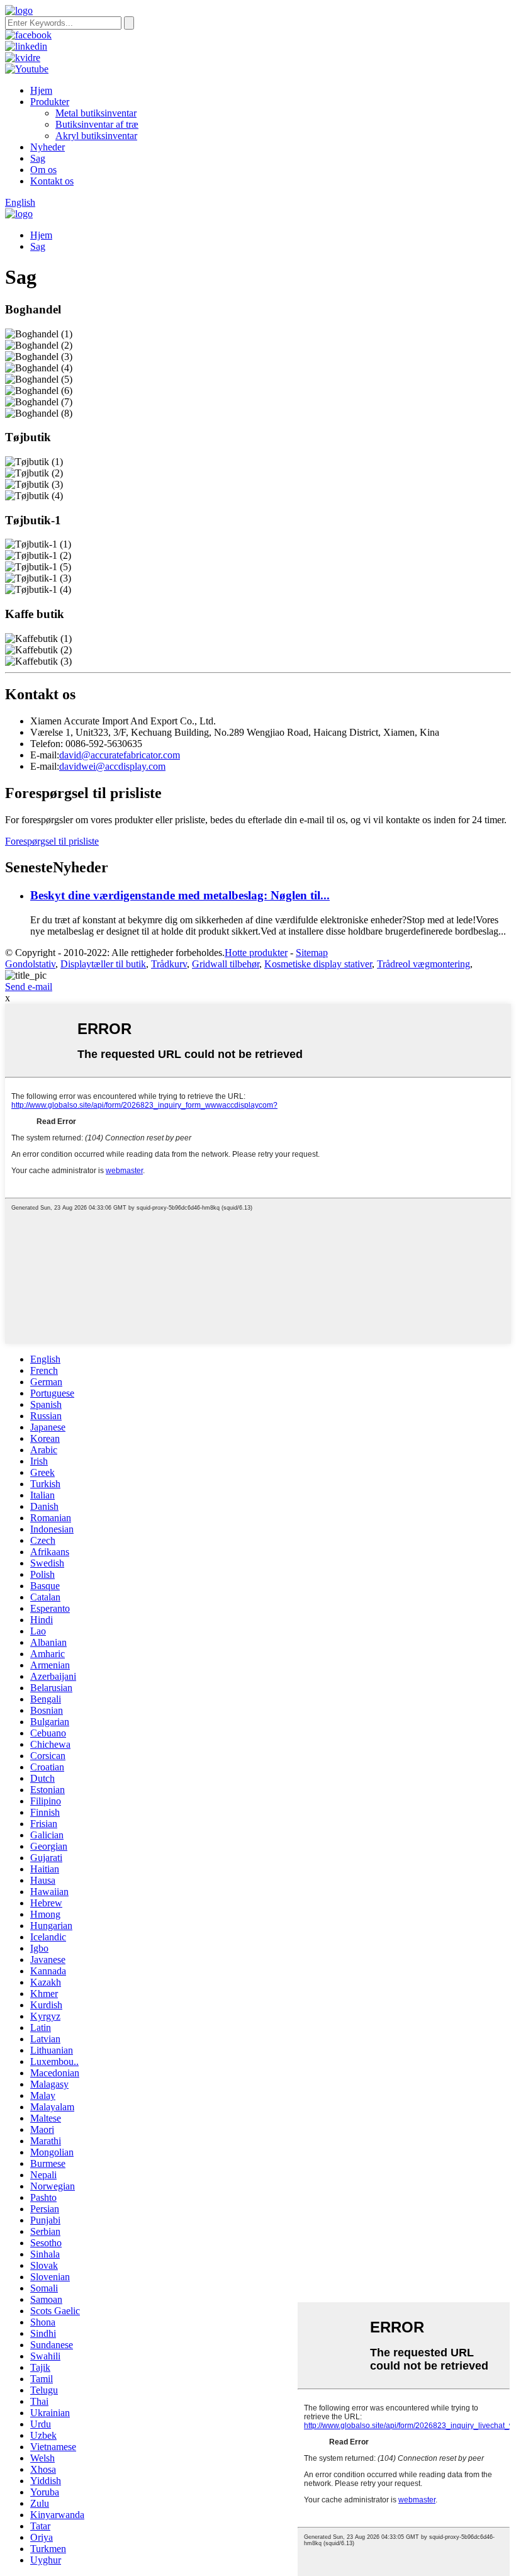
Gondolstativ (30, 964)
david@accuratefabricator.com (120, 755)
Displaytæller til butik (103, 964)
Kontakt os (52, 181)
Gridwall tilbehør (226, 964)
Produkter (50, 102)
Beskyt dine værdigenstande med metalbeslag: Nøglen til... (180, 895)
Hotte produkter (256, 953)
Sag (38, 158)
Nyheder (48, 147)
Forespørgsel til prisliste (52, 841)
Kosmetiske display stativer (318, 964)
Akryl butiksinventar (96, 136)
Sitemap (312, 953)
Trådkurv (169, 964)
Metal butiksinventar (96, 113)
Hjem (41, 90)
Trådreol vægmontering (423, 964)
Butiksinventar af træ (97, 124)
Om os (43, 170)
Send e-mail (29, 987)
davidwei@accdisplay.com (112, 766)
